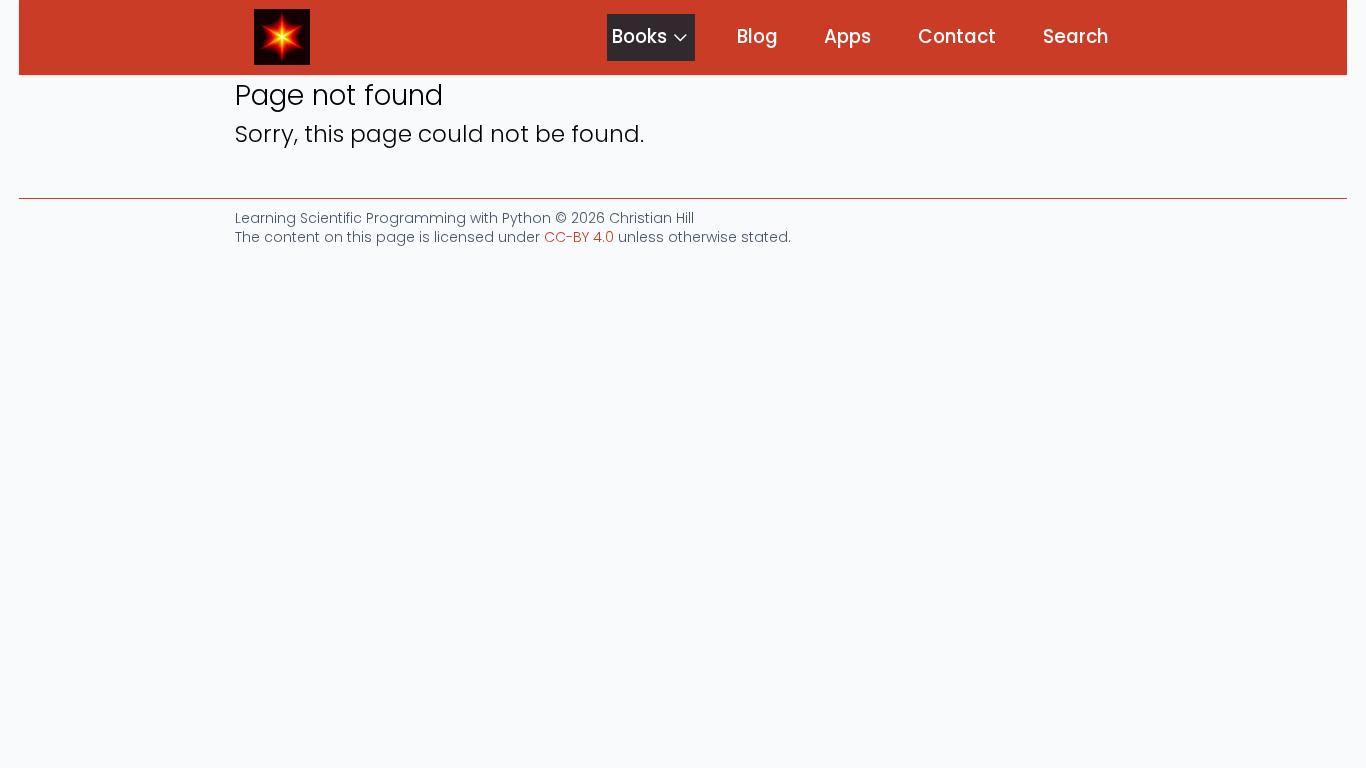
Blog (757, 36)
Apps (847, 36)
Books (639, 36)
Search (1075, 36)
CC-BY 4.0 (579, 237)
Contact (957, 36)
